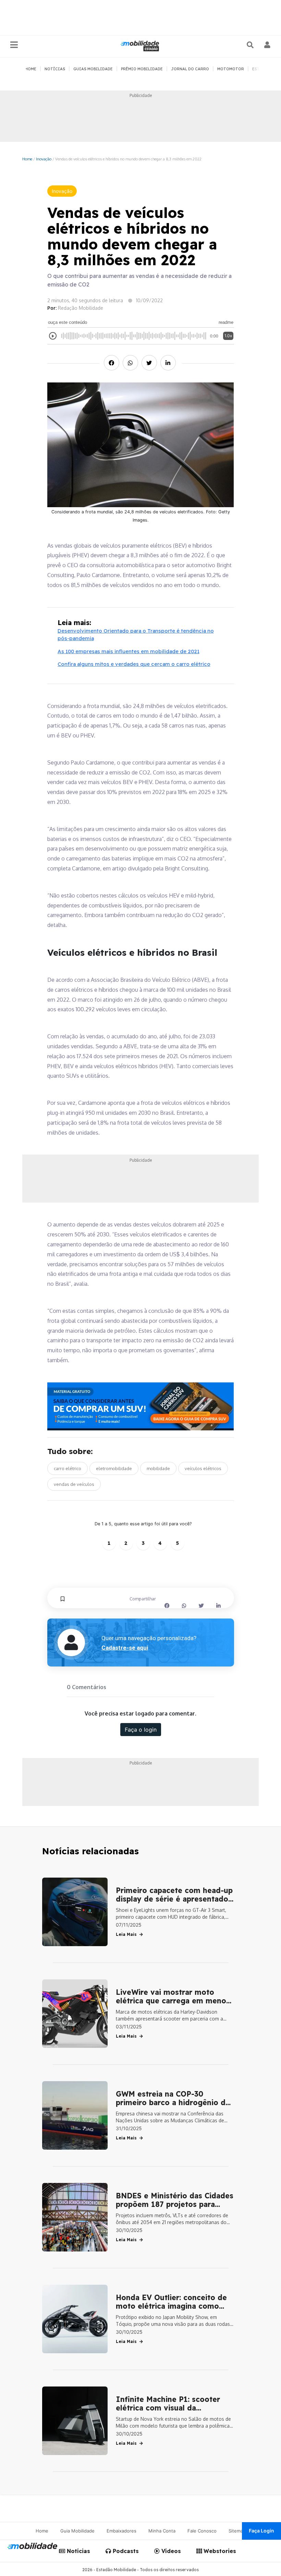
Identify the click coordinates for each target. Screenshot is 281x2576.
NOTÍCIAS (55, 69)
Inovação (44, 159)
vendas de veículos (74, 1484)
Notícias (78, 2551)
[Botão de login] (267, 45)
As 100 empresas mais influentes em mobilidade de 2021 (129, 651)
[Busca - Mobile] (251, 45)
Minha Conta (162, 2531)
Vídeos (170, 2551)
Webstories (219, 2551)
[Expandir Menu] (14, 45)
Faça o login (141, 1730)
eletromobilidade (114, 1468)
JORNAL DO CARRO (190, 69)
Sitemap (237, 2531)
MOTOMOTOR (231, 69)
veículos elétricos (203, 1468)
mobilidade (158, 1468)
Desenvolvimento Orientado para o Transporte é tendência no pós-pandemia (136, 635)
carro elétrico (68, 1468)
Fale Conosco (202, 2531)
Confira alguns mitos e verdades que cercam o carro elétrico (134, 664)
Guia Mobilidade (77, 2531)
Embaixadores (121, 2531)
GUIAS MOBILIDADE (93, 69)
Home (27, 159)
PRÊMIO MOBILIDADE (142, 69)
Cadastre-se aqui (125, 1648)
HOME (31, 69)
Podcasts (125, 2551)
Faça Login (261, 2531)
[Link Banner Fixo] (141, 1406)
